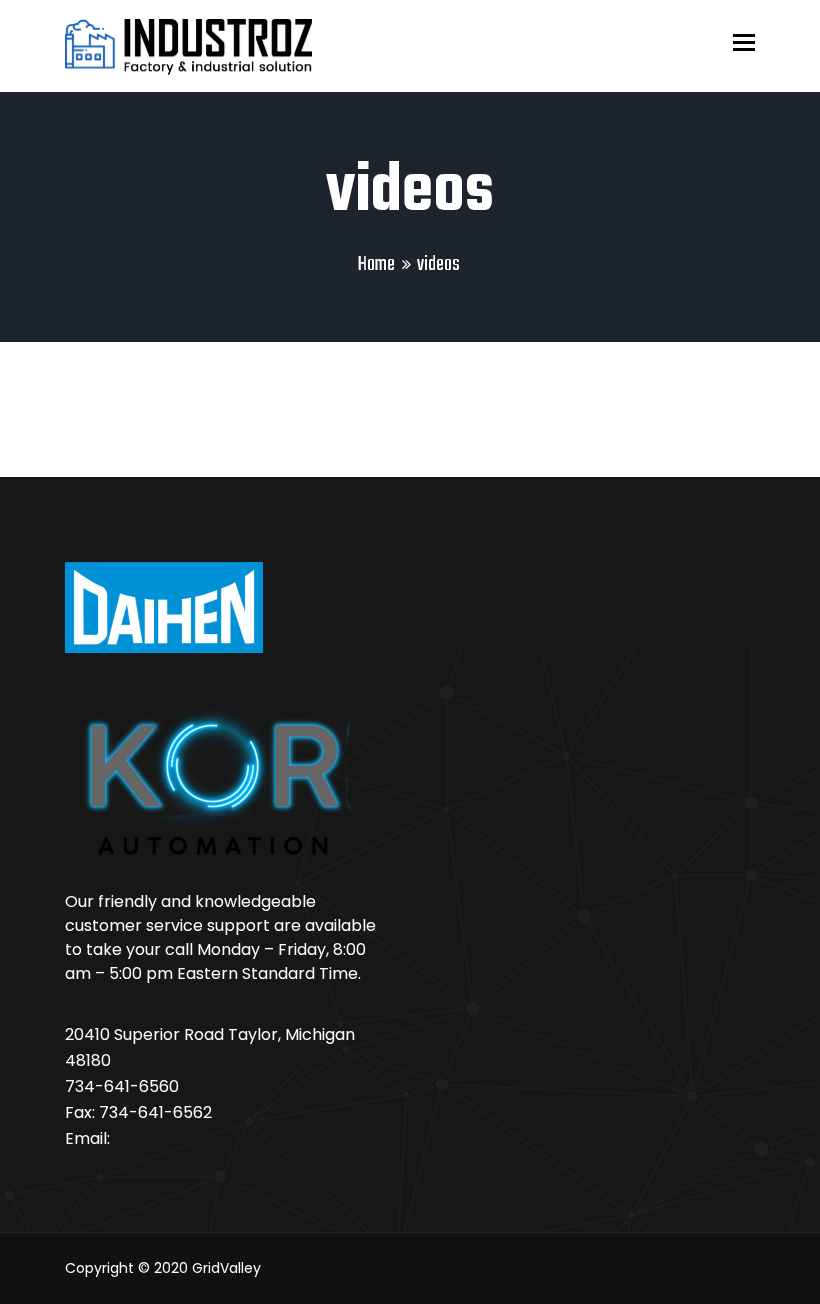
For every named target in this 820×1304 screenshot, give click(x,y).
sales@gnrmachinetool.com (225, 1138)
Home (376, 264)
